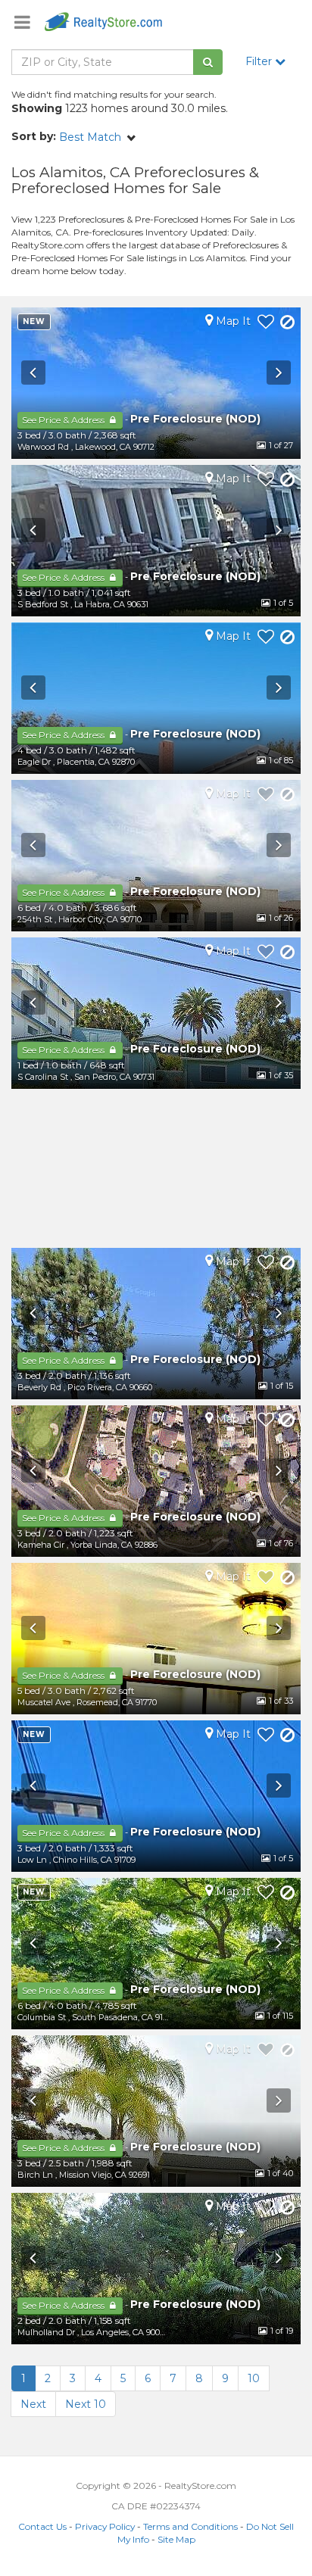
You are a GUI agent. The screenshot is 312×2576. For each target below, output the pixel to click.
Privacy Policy (105, 2526)
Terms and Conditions (190, 2526)
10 (254, 2378)
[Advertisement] (156, 1168)
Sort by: (34, 136)
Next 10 (86, 2404)
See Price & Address (64, 420)
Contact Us (42, 2526)
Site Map (176, 2539)
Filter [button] (260, 61)
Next (33, 2404)
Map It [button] (232, 321)
